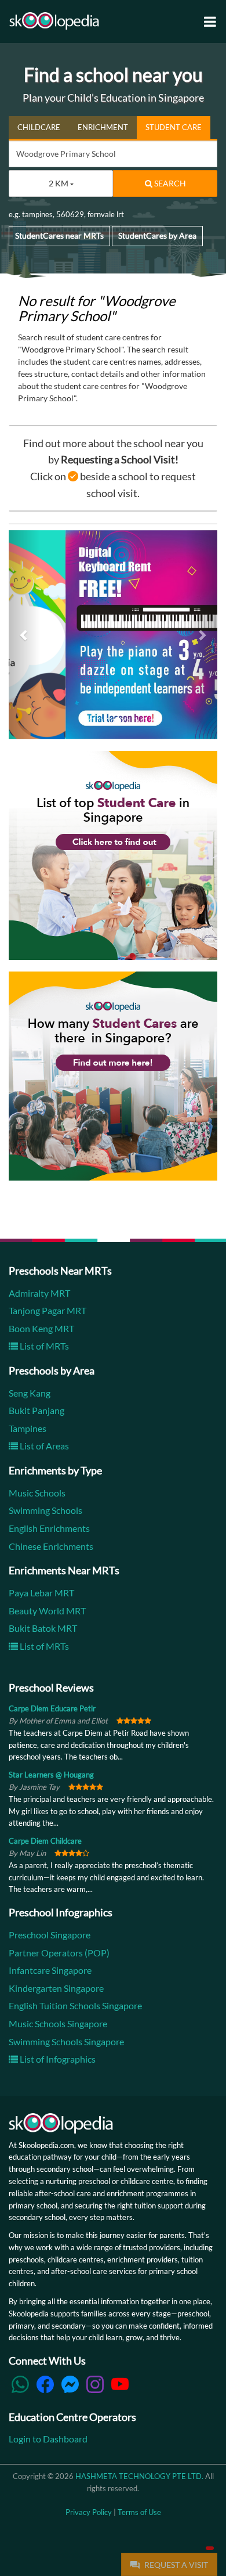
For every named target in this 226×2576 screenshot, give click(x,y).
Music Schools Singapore (58, 2023)
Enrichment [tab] (103, 127)
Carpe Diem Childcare (45, 1841)
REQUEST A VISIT (175, 2565)
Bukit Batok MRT (43, 1629)
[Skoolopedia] (54, 21)
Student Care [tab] (174, 127)
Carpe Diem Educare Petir (52, 1709)
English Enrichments (49, 1528)
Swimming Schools (45, 1511)
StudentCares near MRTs (59, 235)
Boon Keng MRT (41, 1328)
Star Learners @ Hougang (51, 1775)
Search (169, 183)
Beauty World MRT (47, 1611)
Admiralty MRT (39, 1293)
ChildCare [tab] (39, 127)
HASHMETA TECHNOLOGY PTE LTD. (139, 2476)
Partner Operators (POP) (59, 1953)
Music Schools (37, 1493)
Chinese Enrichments (51, 1546)
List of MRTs (43, 1346)
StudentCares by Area (157, 235)
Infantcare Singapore (50, 1970)
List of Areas (43, 1446)
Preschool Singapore (50, 1935)
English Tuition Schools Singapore (75, 2006)
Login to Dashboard (48, 2439)
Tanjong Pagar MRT (48, 1310)
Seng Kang (30, 1393)
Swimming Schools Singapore (66, 2041)
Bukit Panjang (37, 1411)
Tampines (28, 1428)
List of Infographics (57, 2059)
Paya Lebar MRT (41, 1593)
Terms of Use (139, 2512)
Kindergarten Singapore (56, 1988)
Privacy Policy (89, 2512)
